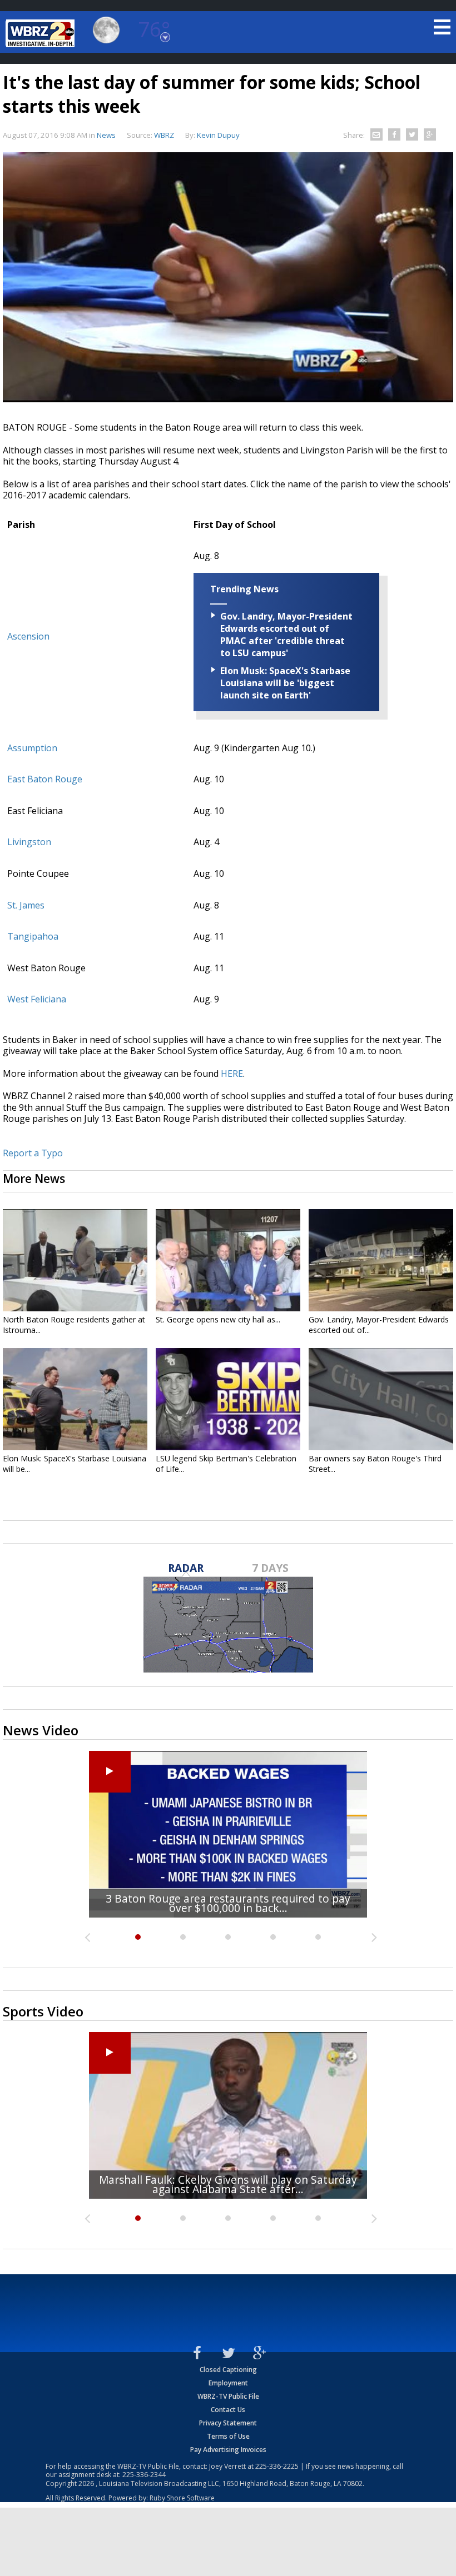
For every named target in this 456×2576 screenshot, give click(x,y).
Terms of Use (228, 2436)
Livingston (29, 842)
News (106, 135)
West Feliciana (37, 999)
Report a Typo (33, 1153)
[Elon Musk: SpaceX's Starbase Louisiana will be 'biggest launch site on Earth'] (75, 1399)
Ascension (28, 636)
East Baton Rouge (45, 779)
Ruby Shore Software (182, 2498)
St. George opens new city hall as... (218, 1319)
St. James (26, 905)
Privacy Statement (228, 2423)
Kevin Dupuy (218, 135)
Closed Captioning (228, 2370)
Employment (228, 2383)
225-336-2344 (144, 2475)
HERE (232, 1074)
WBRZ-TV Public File (228, 2396)
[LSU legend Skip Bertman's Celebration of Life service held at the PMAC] (228, 1399)
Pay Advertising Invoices (228, 2450)
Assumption (32, 748)
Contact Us (228, 2410)
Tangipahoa (33, 936)
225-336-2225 (277, 2466)
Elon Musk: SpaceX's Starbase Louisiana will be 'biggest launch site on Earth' (285, 683)
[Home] (42, 33)
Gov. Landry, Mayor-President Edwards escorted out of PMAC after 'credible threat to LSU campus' (286, 635)
